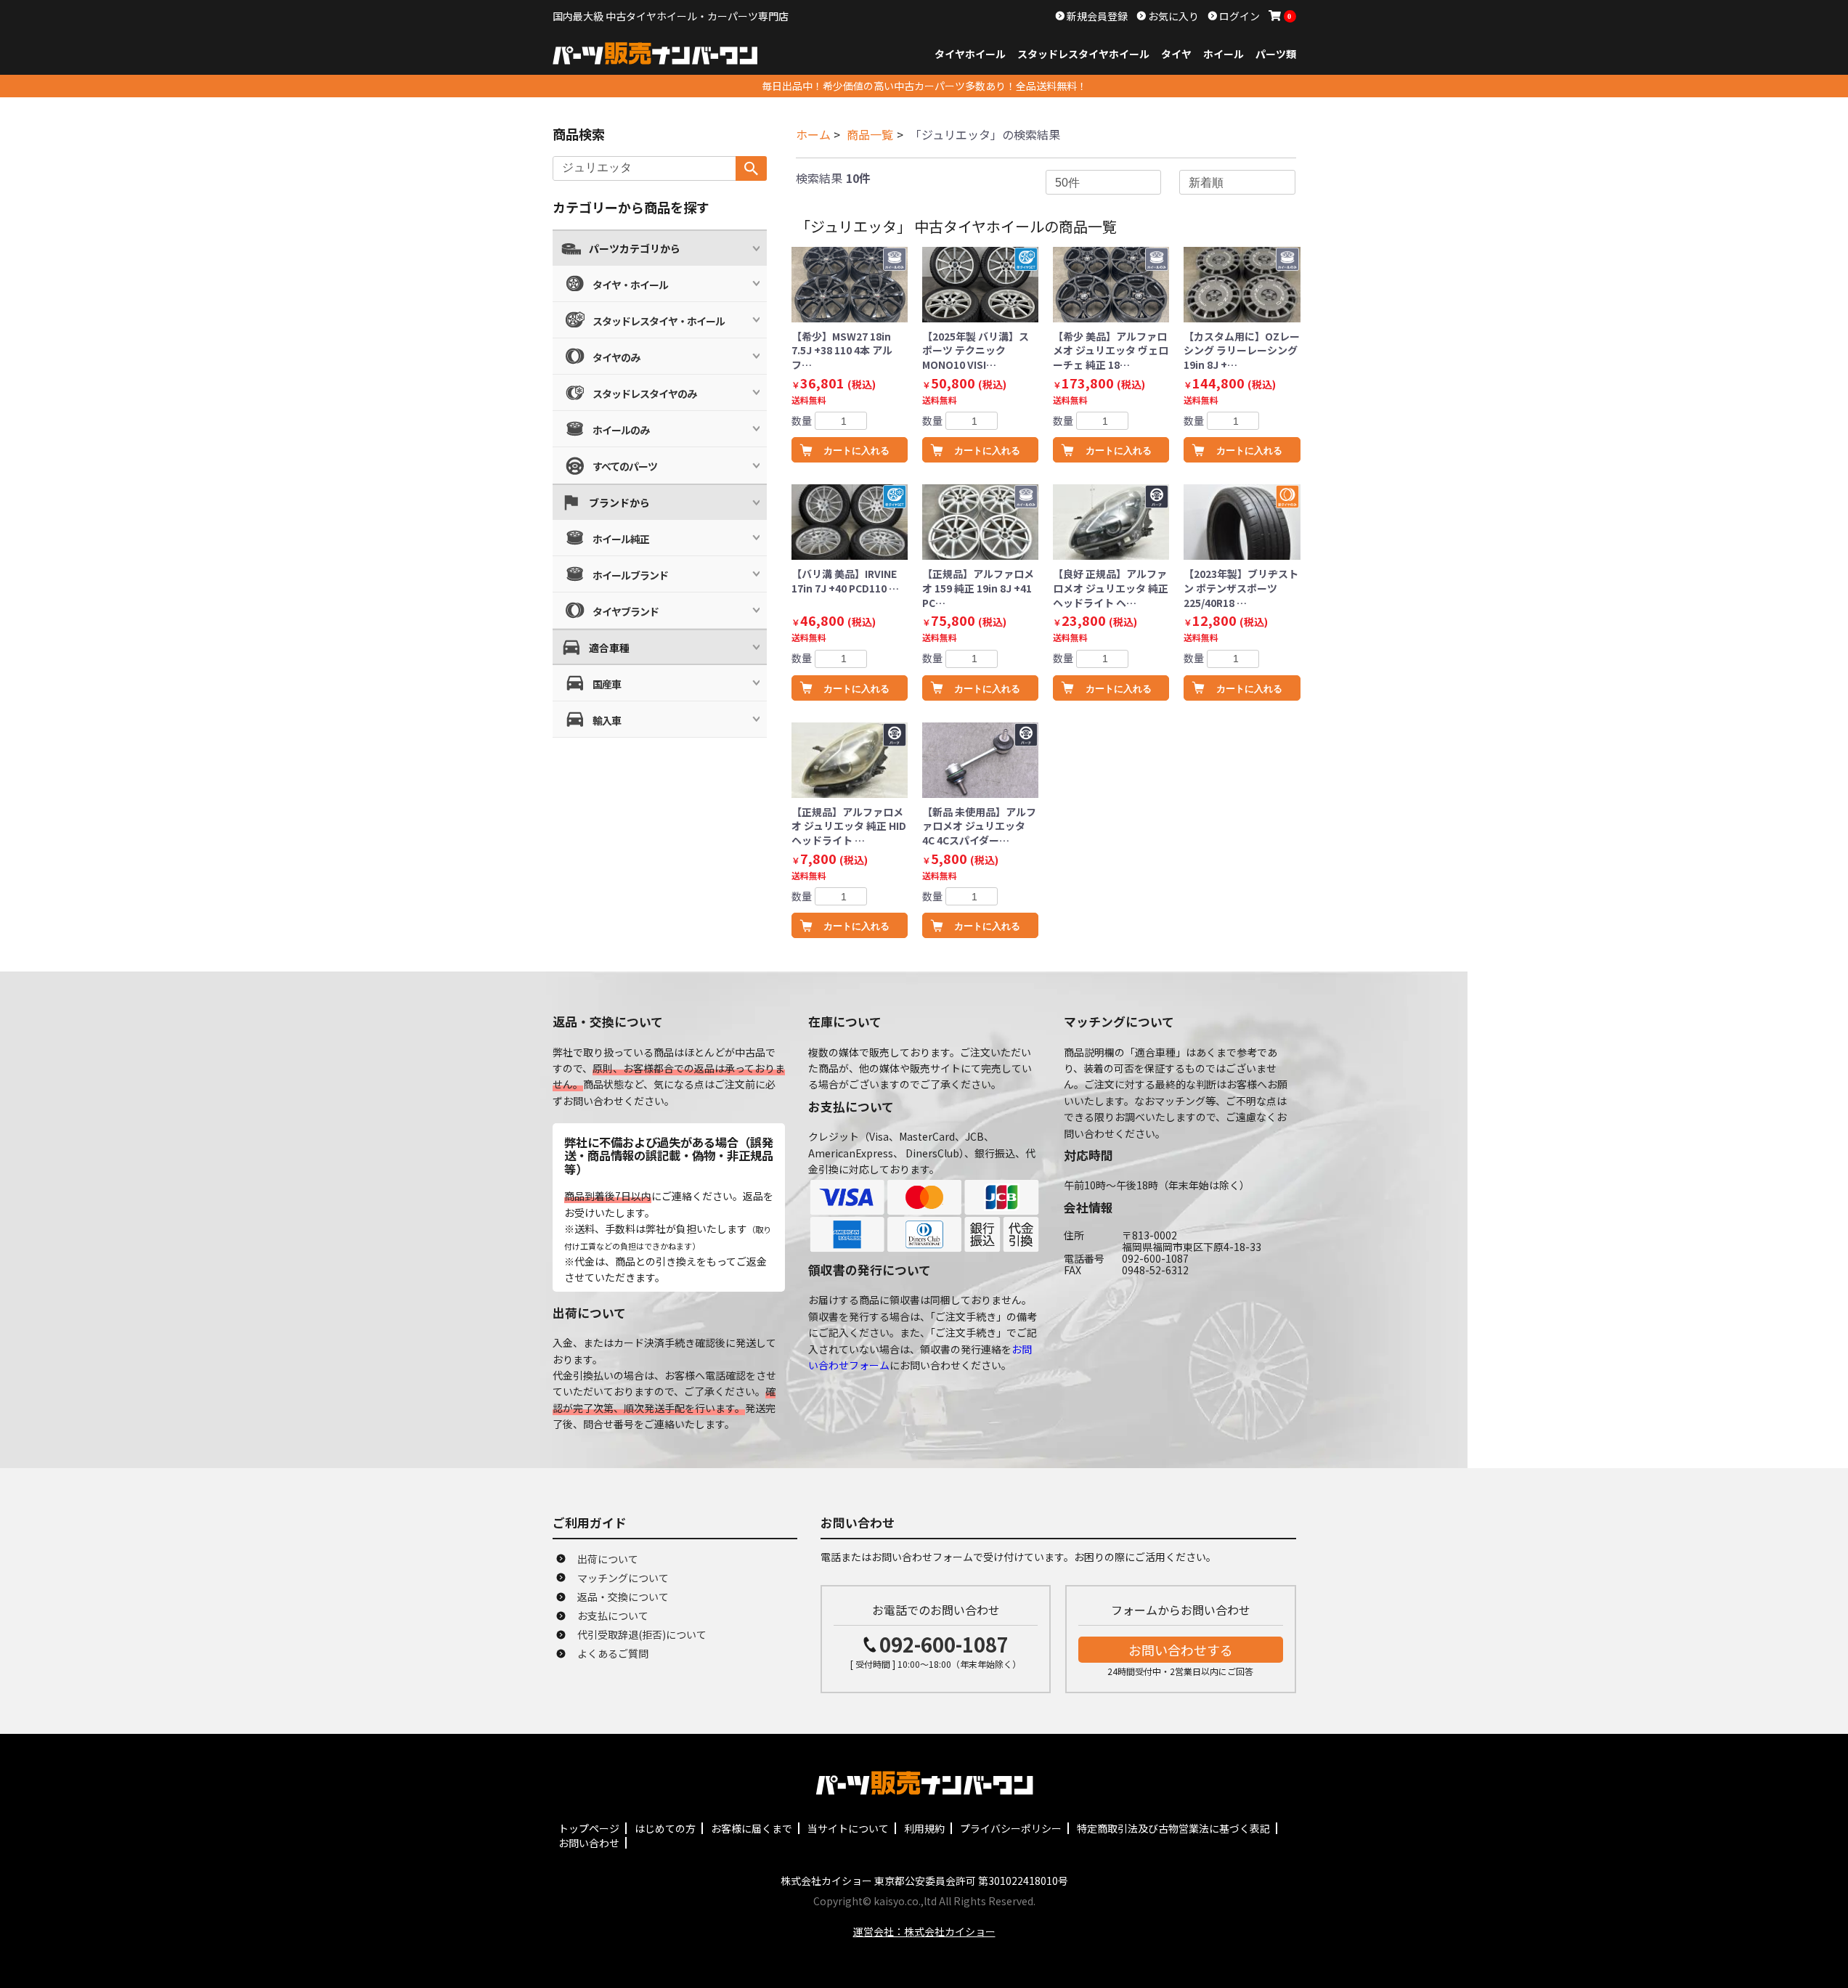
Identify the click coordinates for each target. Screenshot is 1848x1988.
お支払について (613, 1616)
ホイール (1224, 54)
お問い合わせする (1181, 1650)
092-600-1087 (944, 1644)
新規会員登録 (1096, 16)
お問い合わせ (589, 1843)
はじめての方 (665, 1828)
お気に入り (1172, 16)
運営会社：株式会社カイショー (924, 1931)
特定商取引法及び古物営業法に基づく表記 (1173, 1828)
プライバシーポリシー (1011, 1828)
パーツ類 (1276, 54)
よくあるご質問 (613, 1653)
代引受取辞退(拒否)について (642, 1634)
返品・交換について (623, 1597)
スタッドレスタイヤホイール (1083, 54)
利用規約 (924, 1828)
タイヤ (1176, 54)
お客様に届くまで (752, 1828)
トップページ (589, 1828)
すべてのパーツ (625, 466)
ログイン (1238, 16)
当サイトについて (848, 1828)
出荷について (608, 1559)
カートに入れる (856, 451)
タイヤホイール (970, 54)
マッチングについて (623, 1578)
